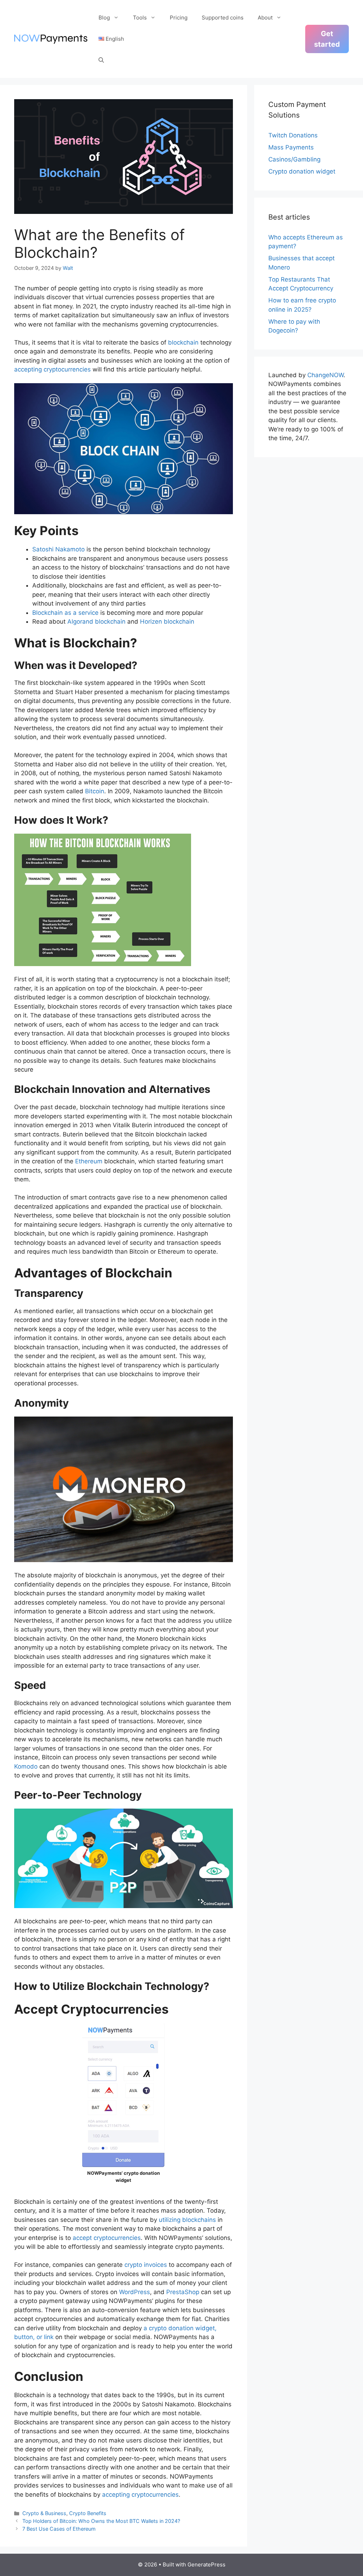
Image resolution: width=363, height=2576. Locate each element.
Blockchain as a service (65, 613)
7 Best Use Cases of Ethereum (59, 2529)
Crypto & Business (44, 2513)
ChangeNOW (325, 375)
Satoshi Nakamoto (58, 549)
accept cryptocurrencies (106, 2238)
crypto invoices (145, 2265)
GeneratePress (206, 2564)
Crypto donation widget (302, 171)
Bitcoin (94, 791)
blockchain (183, 342)
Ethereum (88, 1161)
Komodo (26, 1766)
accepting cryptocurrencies (52, 369)
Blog (104, 18)
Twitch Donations (293, 135)
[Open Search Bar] (101, 60)
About (265, 18)
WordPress (134, 2292)
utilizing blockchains (187, 2220)
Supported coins (223, 18)
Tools (140, 18)
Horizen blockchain (167, 622)
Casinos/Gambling (294, 159)
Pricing (179, 18)
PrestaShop (182, 2292)
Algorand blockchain (96, 622)
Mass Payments (291, 147)
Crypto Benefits (88, 2513)
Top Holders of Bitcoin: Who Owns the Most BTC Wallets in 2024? (101, 2521)
